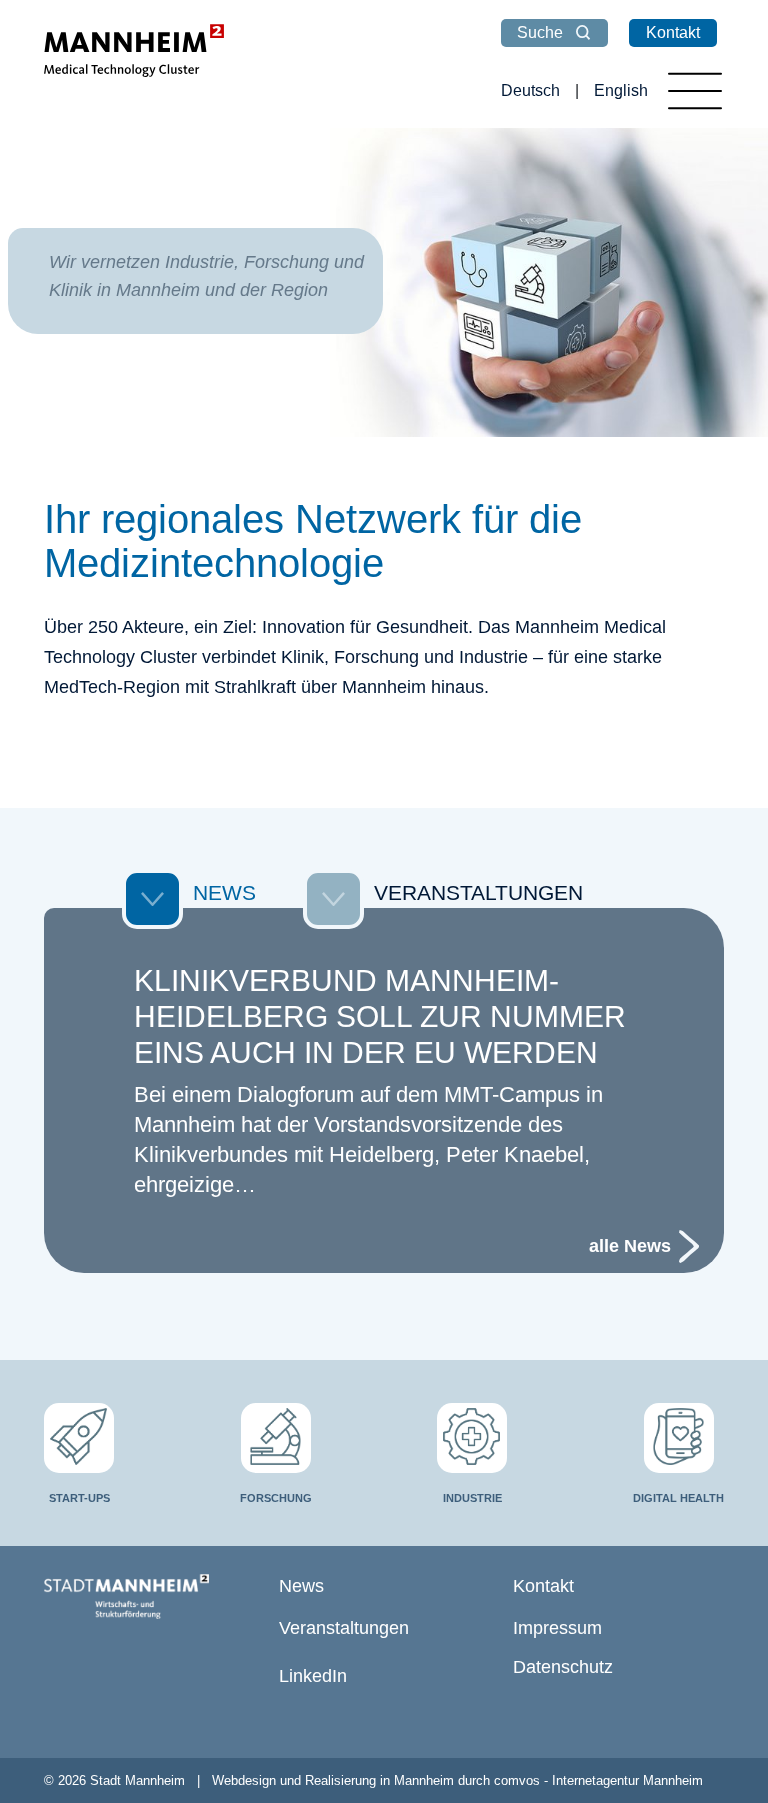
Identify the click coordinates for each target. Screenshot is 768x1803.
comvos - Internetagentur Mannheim (598, 1780)
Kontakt (673, 32)
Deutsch (530, 90)
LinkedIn (313, 1676)
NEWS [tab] (224, 892)
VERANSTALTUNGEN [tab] (478, 892)
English (621, 90)
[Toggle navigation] (695, 91)
